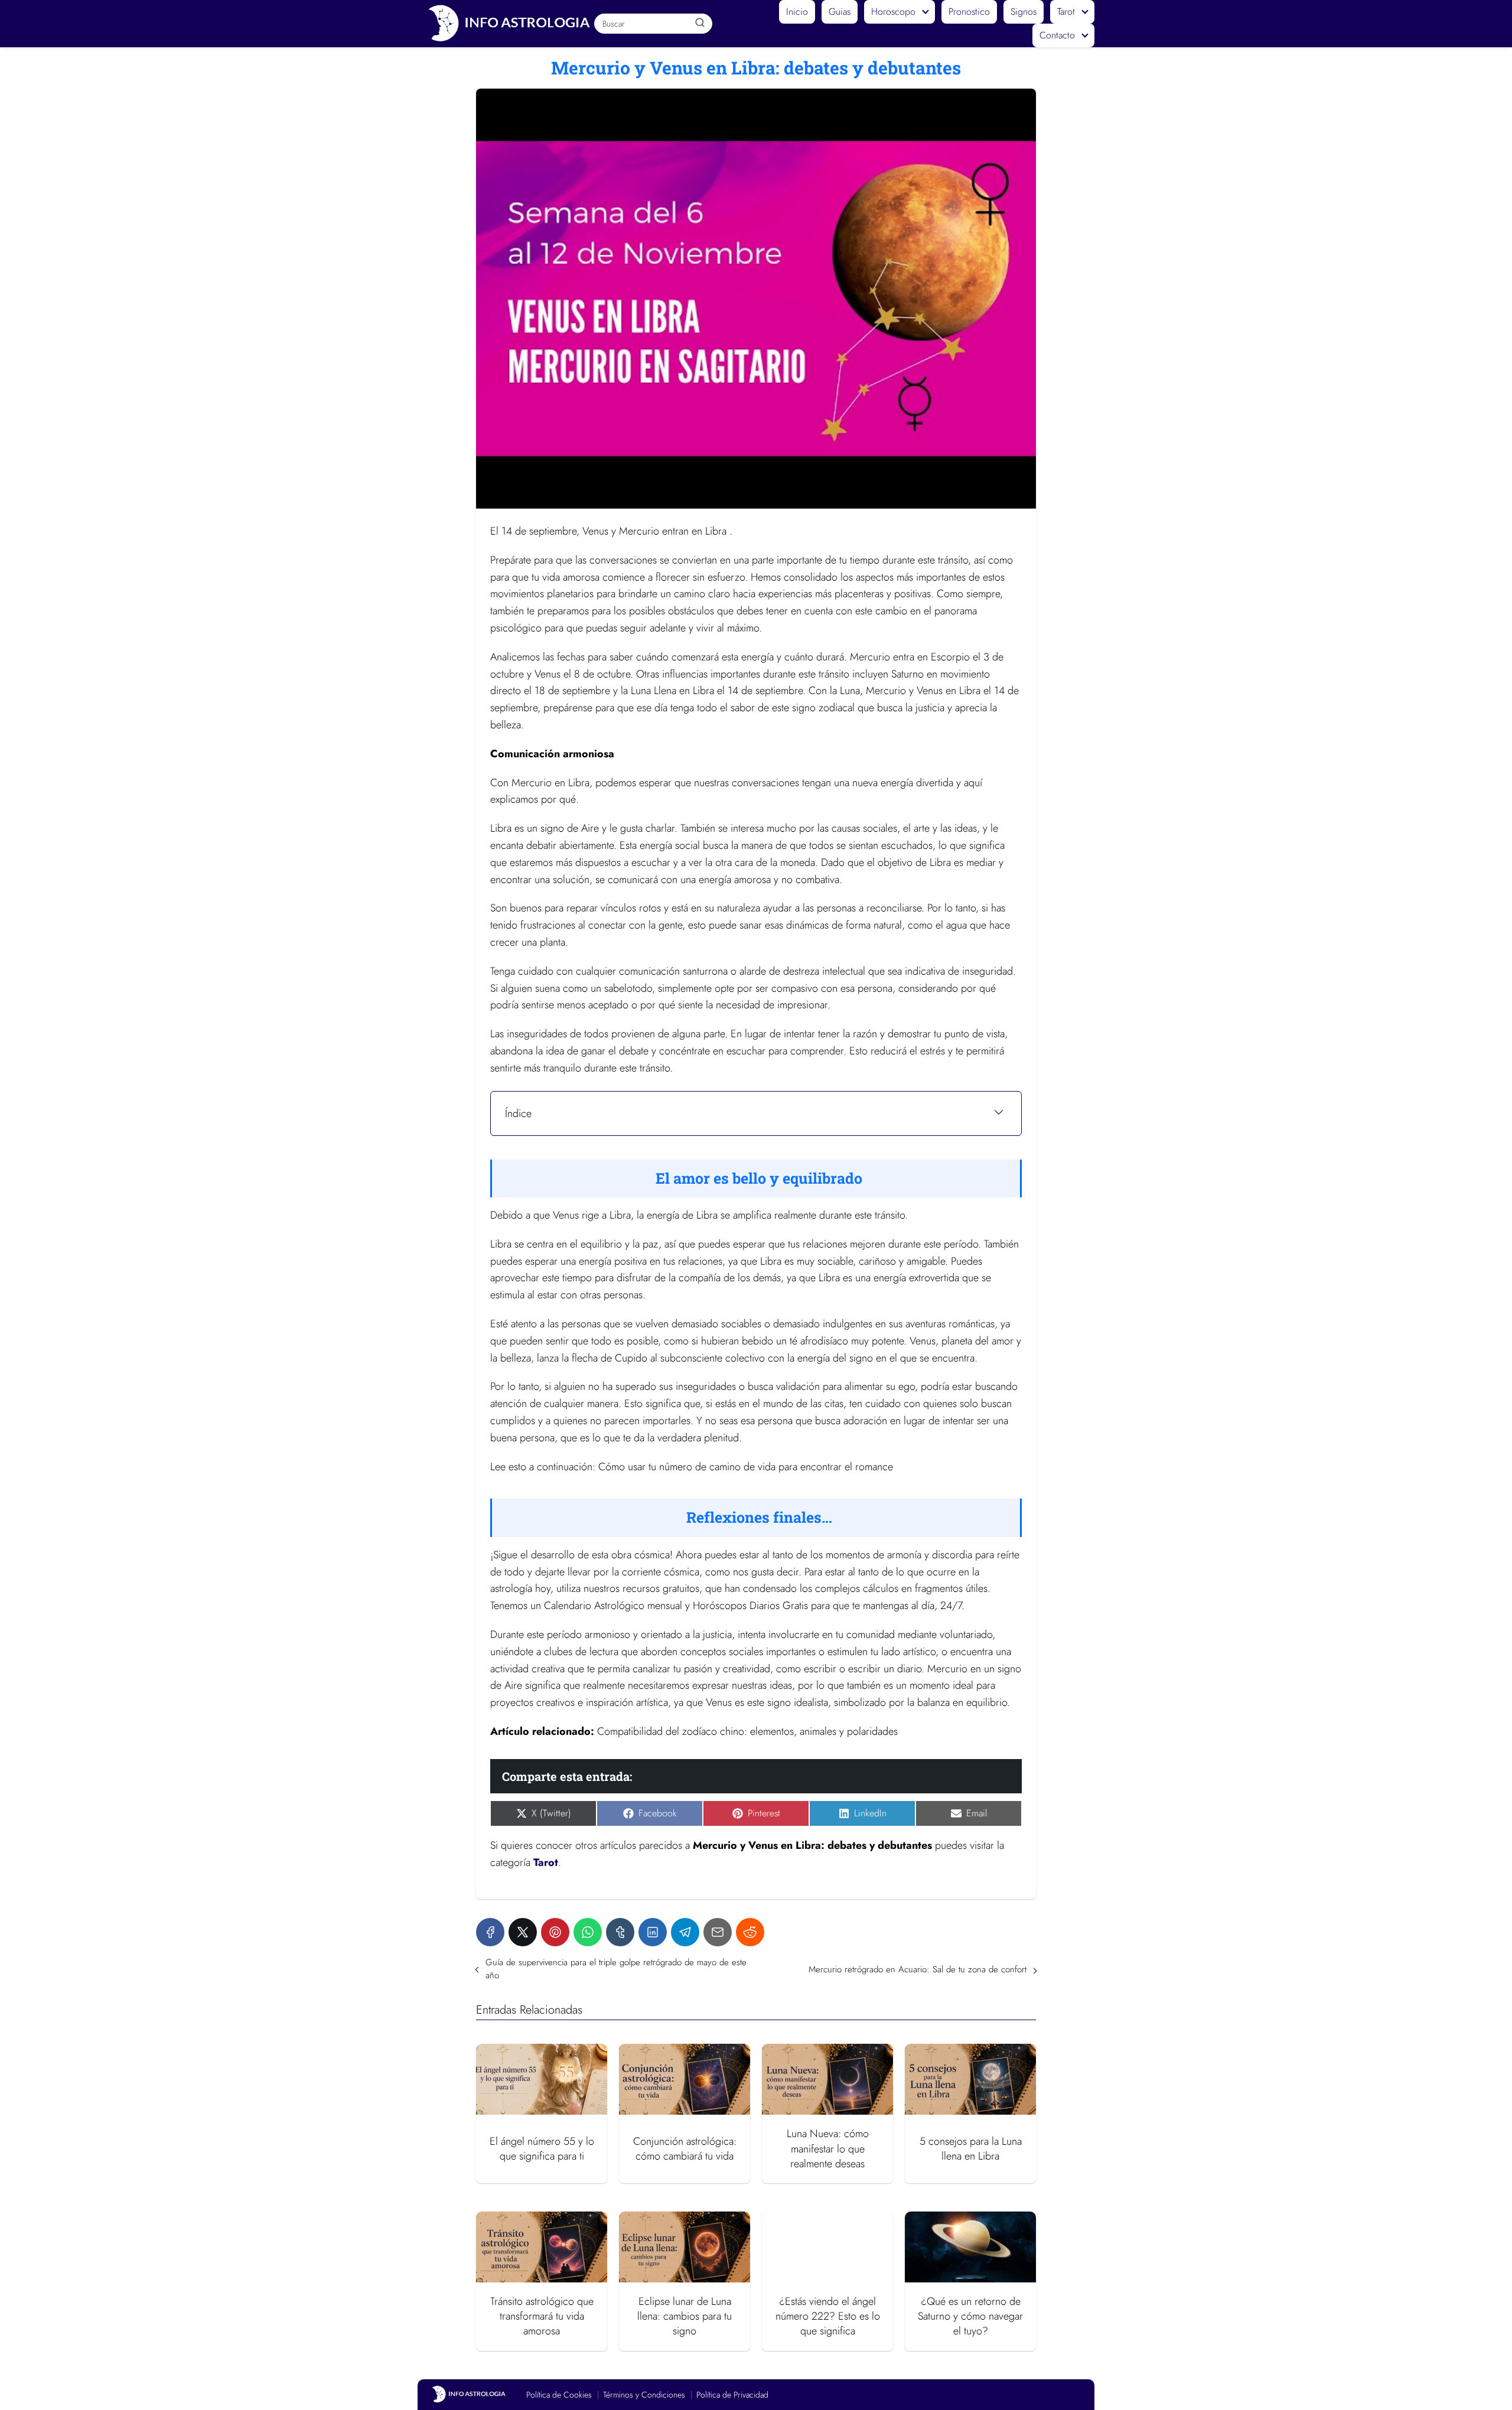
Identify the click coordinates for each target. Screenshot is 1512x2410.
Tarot (1066, 12)
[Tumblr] (620, 1932)
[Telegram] (685, 1932)
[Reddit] (750, 1932)
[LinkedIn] (653, 1932)
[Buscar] (699, 23)
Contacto (1057, 35)
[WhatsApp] (588, 1932)
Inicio (797, 12)
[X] (523, 1932)
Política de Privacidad (732, 2395)
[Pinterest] (555, 1932)
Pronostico (969, 12)
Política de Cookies (559, 2395)
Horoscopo (893, 12)
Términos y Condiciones (644, 2395)
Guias (840, 12)
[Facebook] (490, 1932)
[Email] (718, 1932)
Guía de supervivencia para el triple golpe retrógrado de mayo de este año (616, 1969)
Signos (1024, 12)
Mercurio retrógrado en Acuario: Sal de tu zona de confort (918, 1969)
